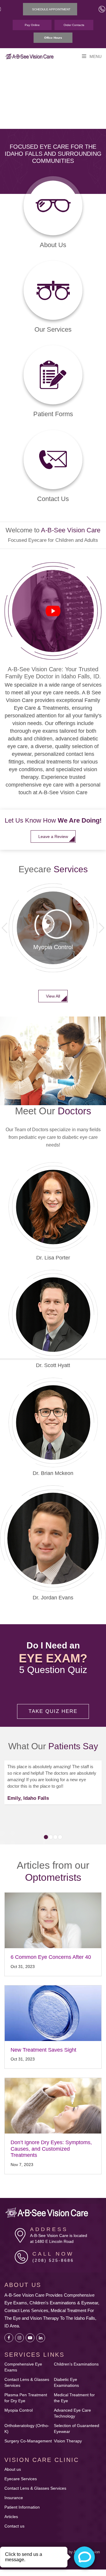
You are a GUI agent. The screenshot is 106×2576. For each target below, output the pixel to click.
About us (13, 2462)
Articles (11, 2509)
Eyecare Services (21, 2471)
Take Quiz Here (53, 1704)
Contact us (14, 2519)
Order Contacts (74, 25)
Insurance (14, 2490)
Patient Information (22, 2500)
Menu (95, 56)
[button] (102, 920)
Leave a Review (53, 829)
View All (53, 988)
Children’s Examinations (76, 2357)
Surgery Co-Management (28, 2434)
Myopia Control (19, 2403)
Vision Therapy (68, 2434)
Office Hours (53, 38)
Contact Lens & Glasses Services (35, 2481)
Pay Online (32, 25)
